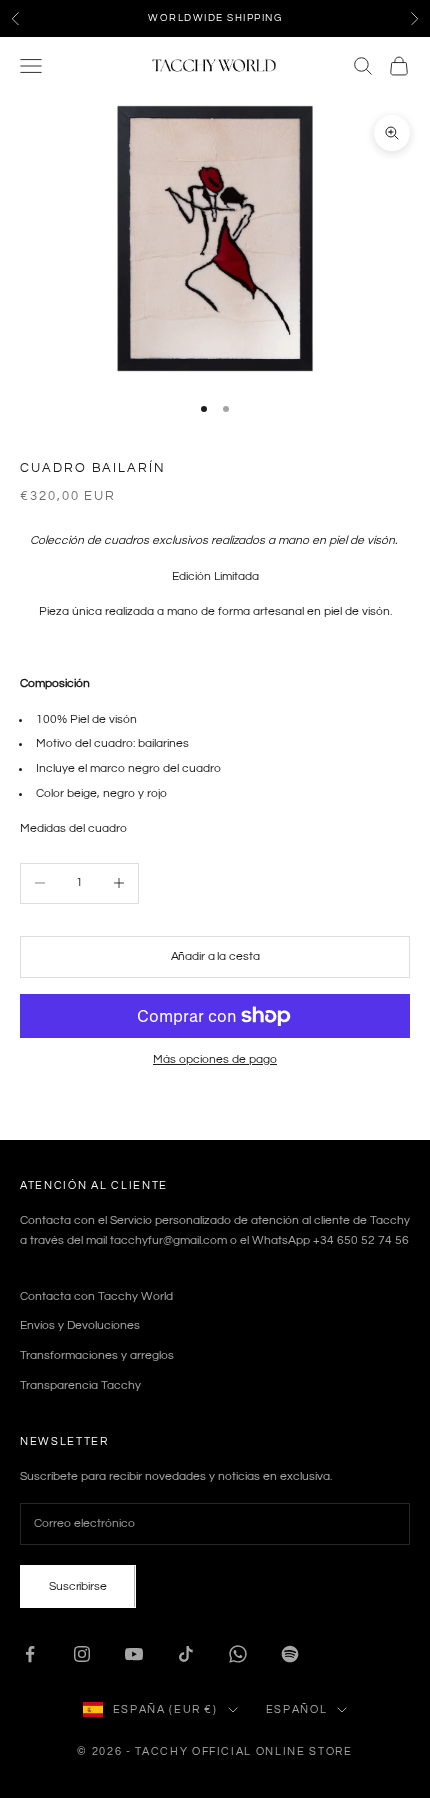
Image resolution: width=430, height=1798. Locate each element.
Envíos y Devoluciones (80, 1325)
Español (297, 1709)
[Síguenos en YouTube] (134, 1654)
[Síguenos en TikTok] (186, 1654)
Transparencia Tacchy (80, 1385)
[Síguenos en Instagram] (82, 1654)
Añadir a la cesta (215, 956)
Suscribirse (78, 1586)
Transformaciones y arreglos (97, 1355)
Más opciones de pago (215, 1059)
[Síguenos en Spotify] (290, 1654)
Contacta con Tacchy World (96, 1296)
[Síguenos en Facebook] (30, 1654)
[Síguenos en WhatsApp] (238, 1654)
